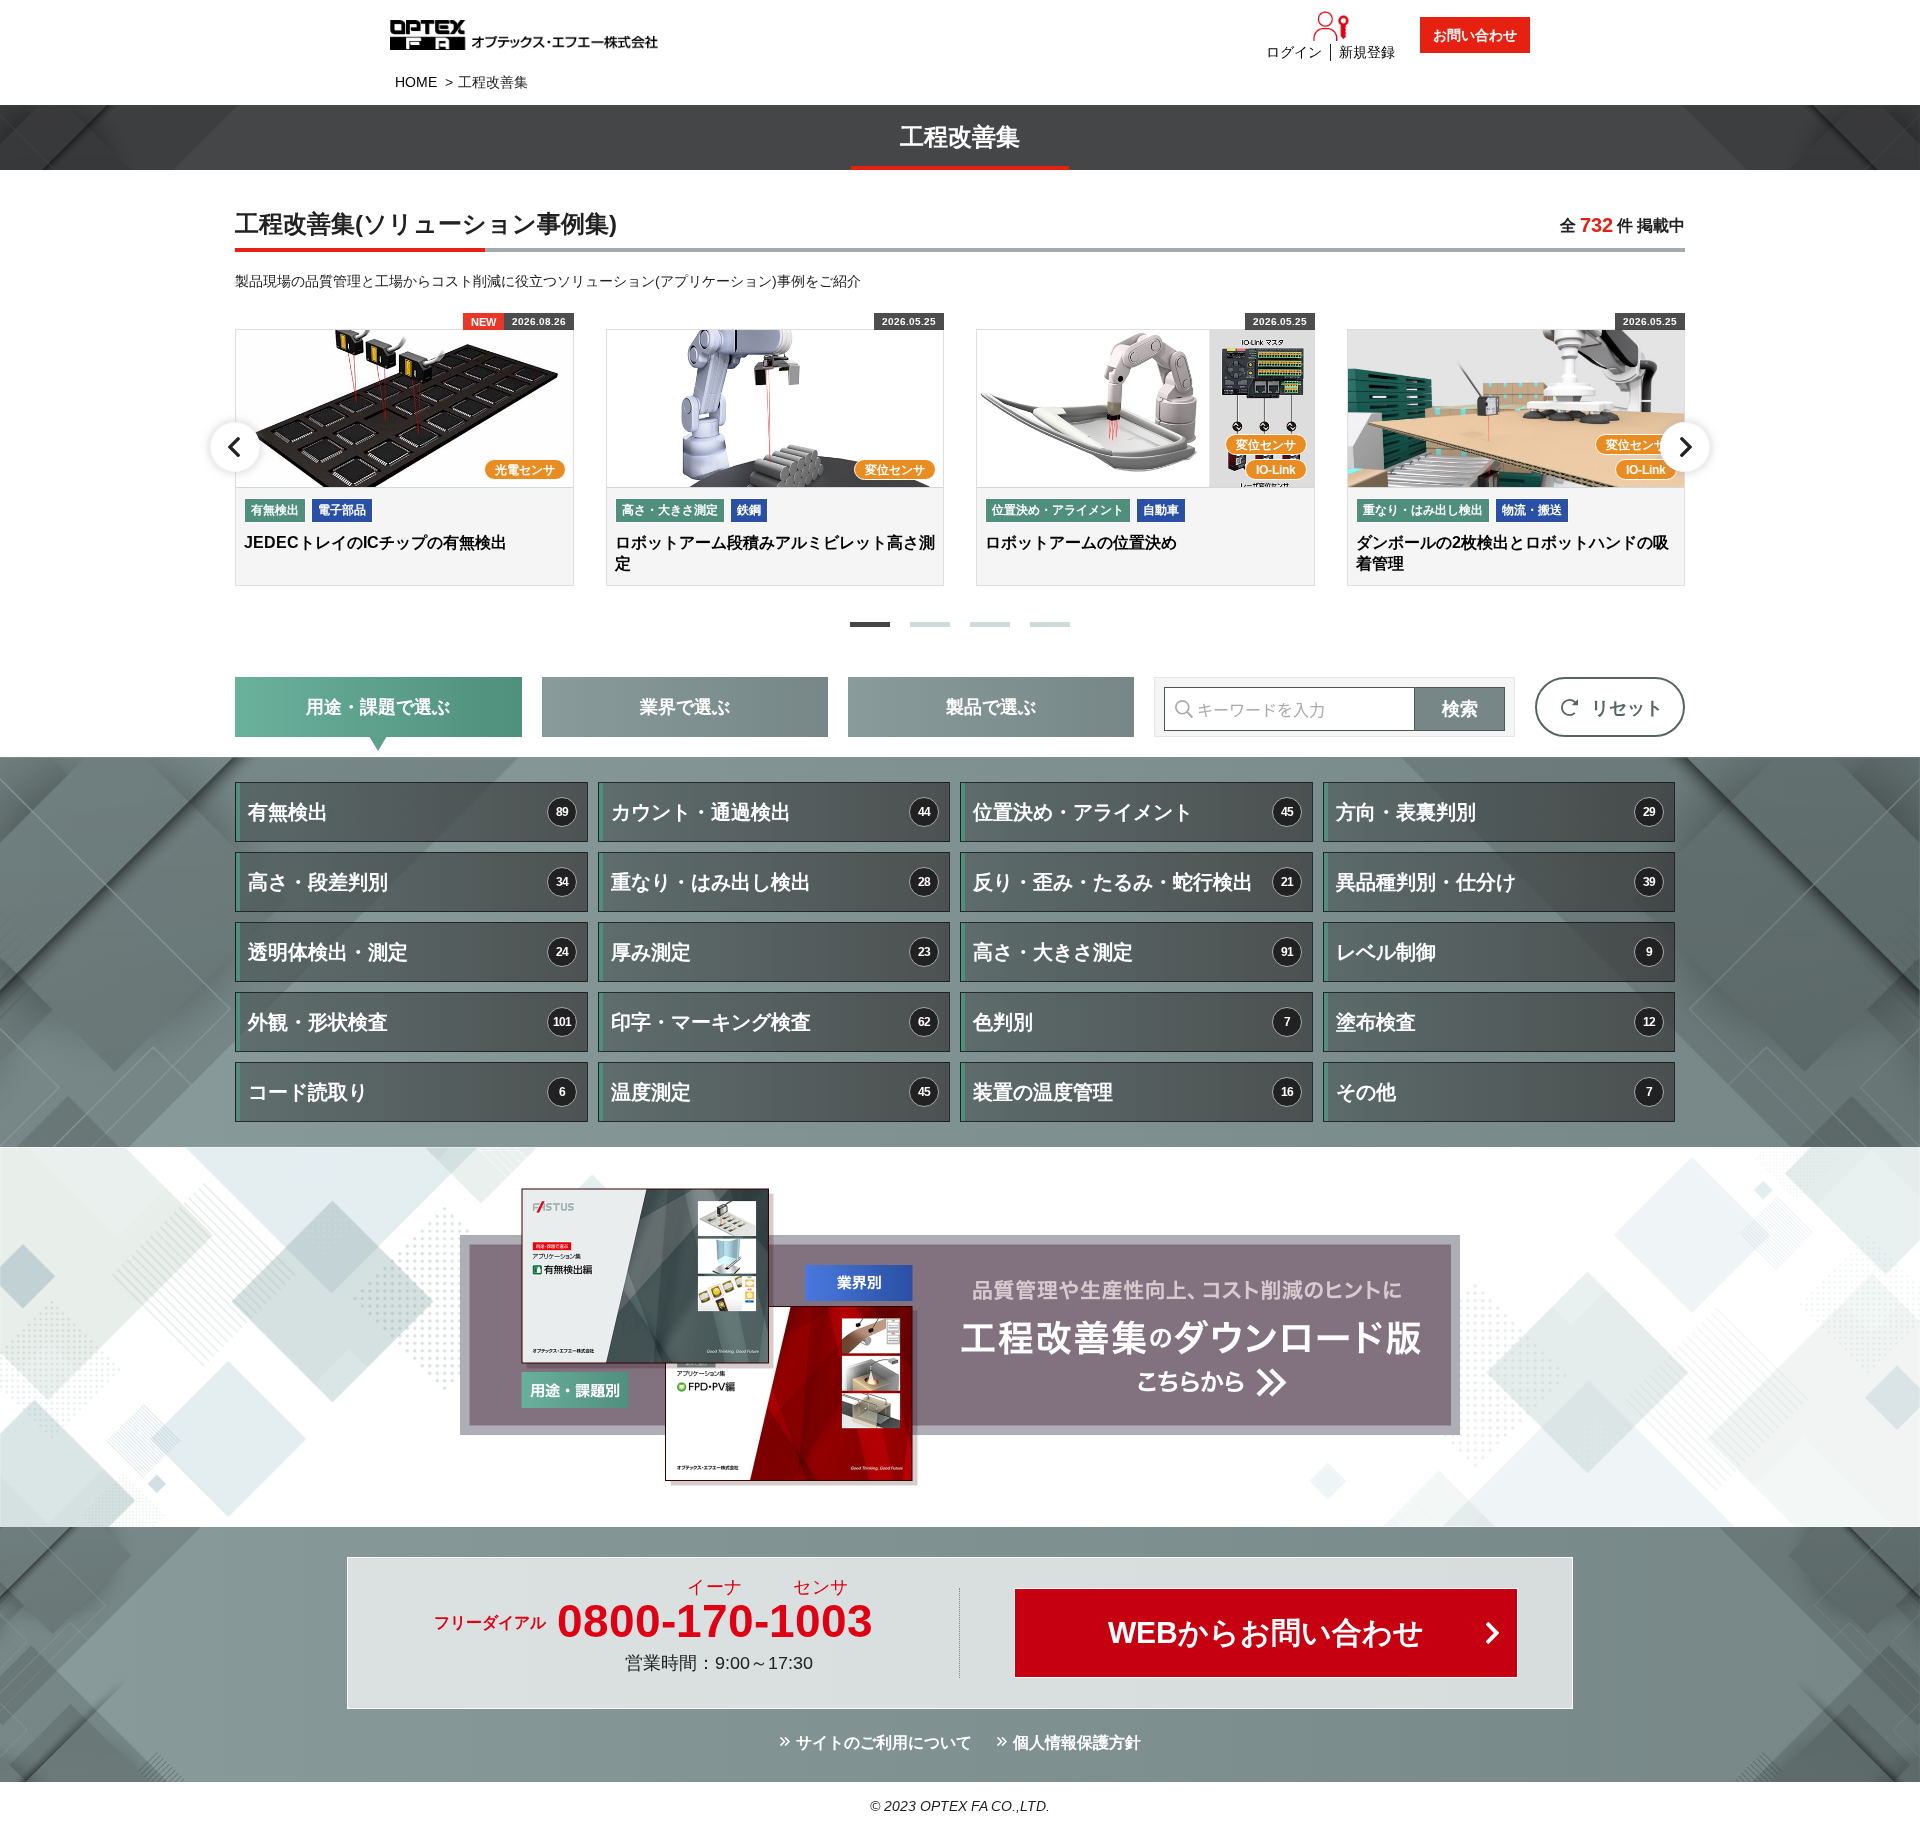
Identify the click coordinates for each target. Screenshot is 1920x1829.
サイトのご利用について (884, 1742)
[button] (870, 624)
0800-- (715, 1621)
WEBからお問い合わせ (1266, 1632)
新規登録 (1367, 52)
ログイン (1294, 52)
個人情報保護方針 (1077, 1742)
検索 (1460, 709)
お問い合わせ (1475, 35)
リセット (1627, 708)
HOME (416, 82)
